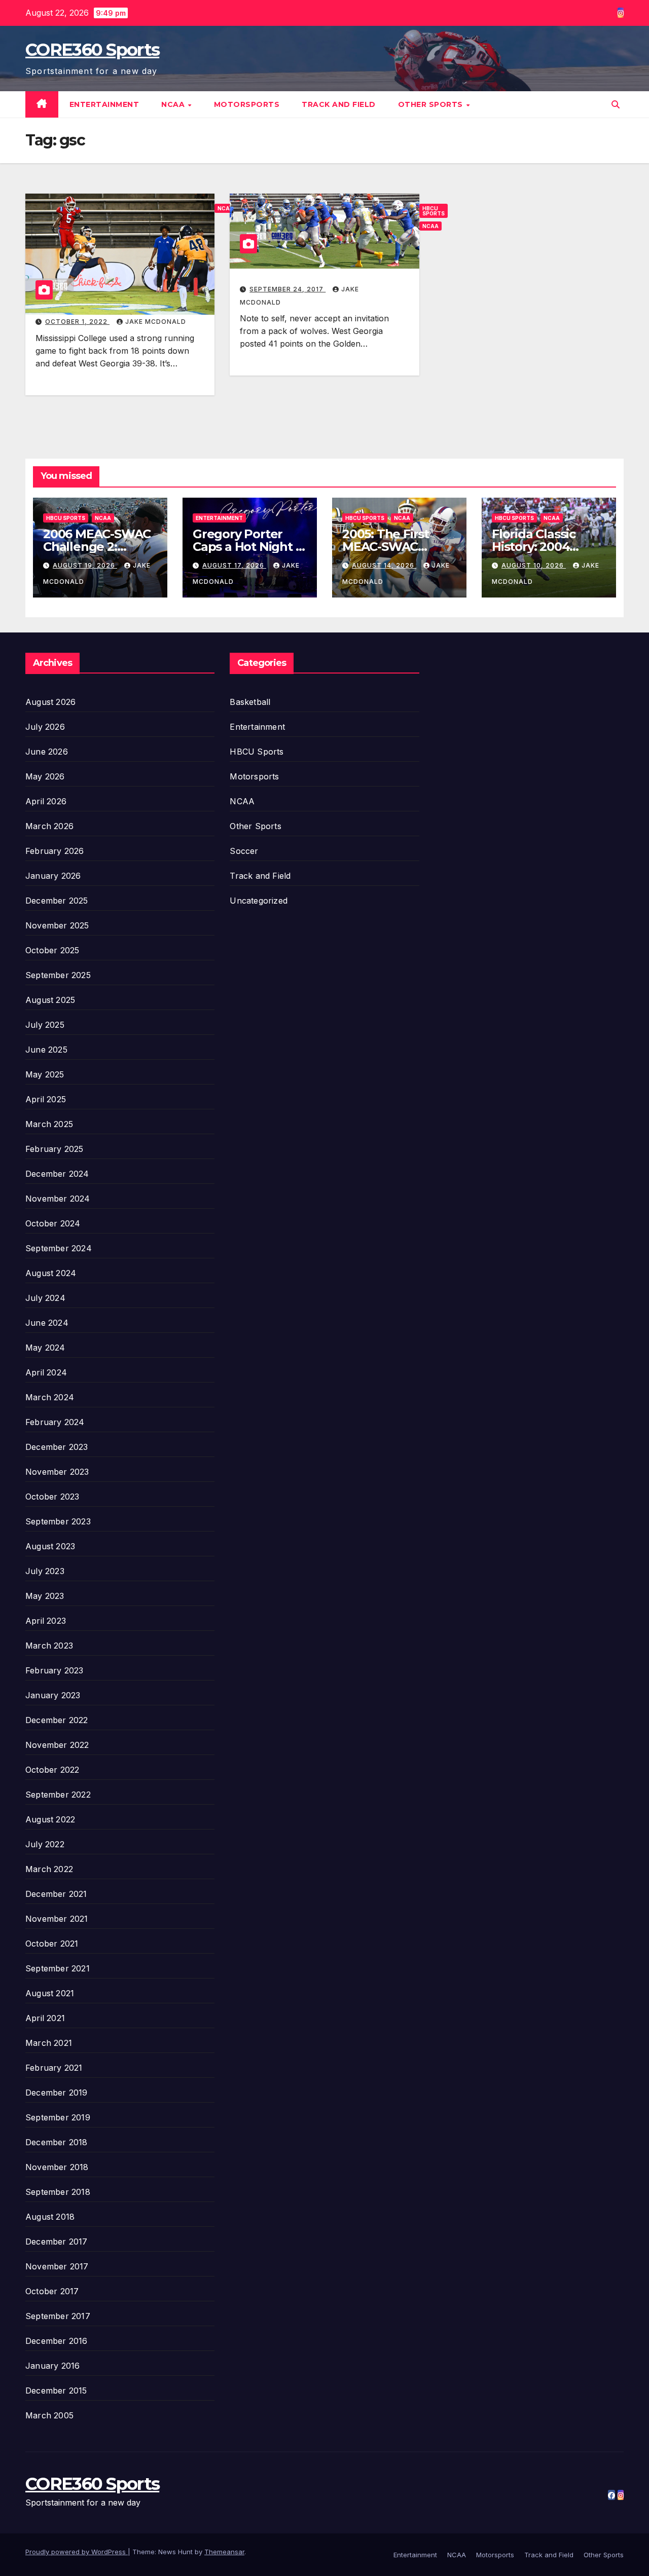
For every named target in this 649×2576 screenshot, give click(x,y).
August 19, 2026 (85, 565)
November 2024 (58, 1199)
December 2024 (57, 1174)
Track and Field (339, 104)
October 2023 (52, 1497)
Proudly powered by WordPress (77, 2552)
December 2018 (57, 2142)
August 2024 (51, 1273)
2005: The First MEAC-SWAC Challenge (386, 547)
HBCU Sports (434, 211)
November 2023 (57, 1472)
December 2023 (57, 1447)
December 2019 (57, 2093)
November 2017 (57, 2266)
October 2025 (52, 950)
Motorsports (247, 104)
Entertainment (104, 104)
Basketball (250, 702)
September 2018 (58, 2192)
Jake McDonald (156, 322)
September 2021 (58, 1968)
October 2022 (52, 1770)
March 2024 (50, 1397)
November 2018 (57, 2167)
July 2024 (45, 1298)
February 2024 (55, 1422)
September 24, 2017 (287, 289)
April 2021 (45, 2018)
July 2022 (45, 1844)
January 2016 (52, 2366)
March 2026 (49, 826)
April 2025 (46, 1099)
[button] (616, 104)
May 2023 (45, 1596)
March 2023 (49, 1646)
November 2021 (57, 1919)
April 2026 (46, 801)
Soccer (244, 851)
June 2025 (46, 1050)
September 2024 (59, 1248)
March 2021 (49, 2043)
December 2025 (57, 901)
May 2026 (45, 776)
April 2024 (46, 1372)
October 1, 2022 (77, 322)
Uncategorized (259, 901)
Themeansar (224, 2552)
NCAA (174, 104)
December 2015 (56, 2391)
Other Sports (432, 104)
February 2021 (54, 2068)
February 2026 (55, 851)
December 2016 (57, 2341)
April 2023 (46, 1621)
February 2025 (55, 1149)
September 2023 (58, 1521)
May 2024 (45, 1348)
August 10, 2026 (534, 565)
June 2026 (47, 752)
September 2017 (58, 2316)
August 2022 (50, 1819)
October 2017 (52, 2291)
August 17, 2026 (234, 565)
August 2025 (50, 1000)
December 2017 (57, 2242)
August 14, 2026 (384, 565)
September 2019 (58, 2117)
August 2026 (50, 702)
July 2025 (45, 1025)
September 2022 (58, 1795)
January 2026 (53, 876)
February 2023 (55, 1670)
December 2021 (56, 1894)
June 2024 (47, 1323)
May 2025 (45, 1074)
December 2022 (57, 1720)
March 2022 (49, 1869)
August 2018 (50, 2217)
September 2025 (58, 975)
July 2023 (45, 1571)
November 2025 (57, 925)
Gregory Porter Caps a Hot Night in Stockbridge (249, 547)
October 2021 (52, 1944)
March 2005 (49, 2415)
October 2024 (53, 1223)
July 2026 (45, 727)
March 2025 (49, 1124)
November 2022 (57, 1745)
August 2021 (50, 1993)
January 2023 (53, 1695)
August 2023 (50, 1546)
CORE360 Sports (92, 50)
